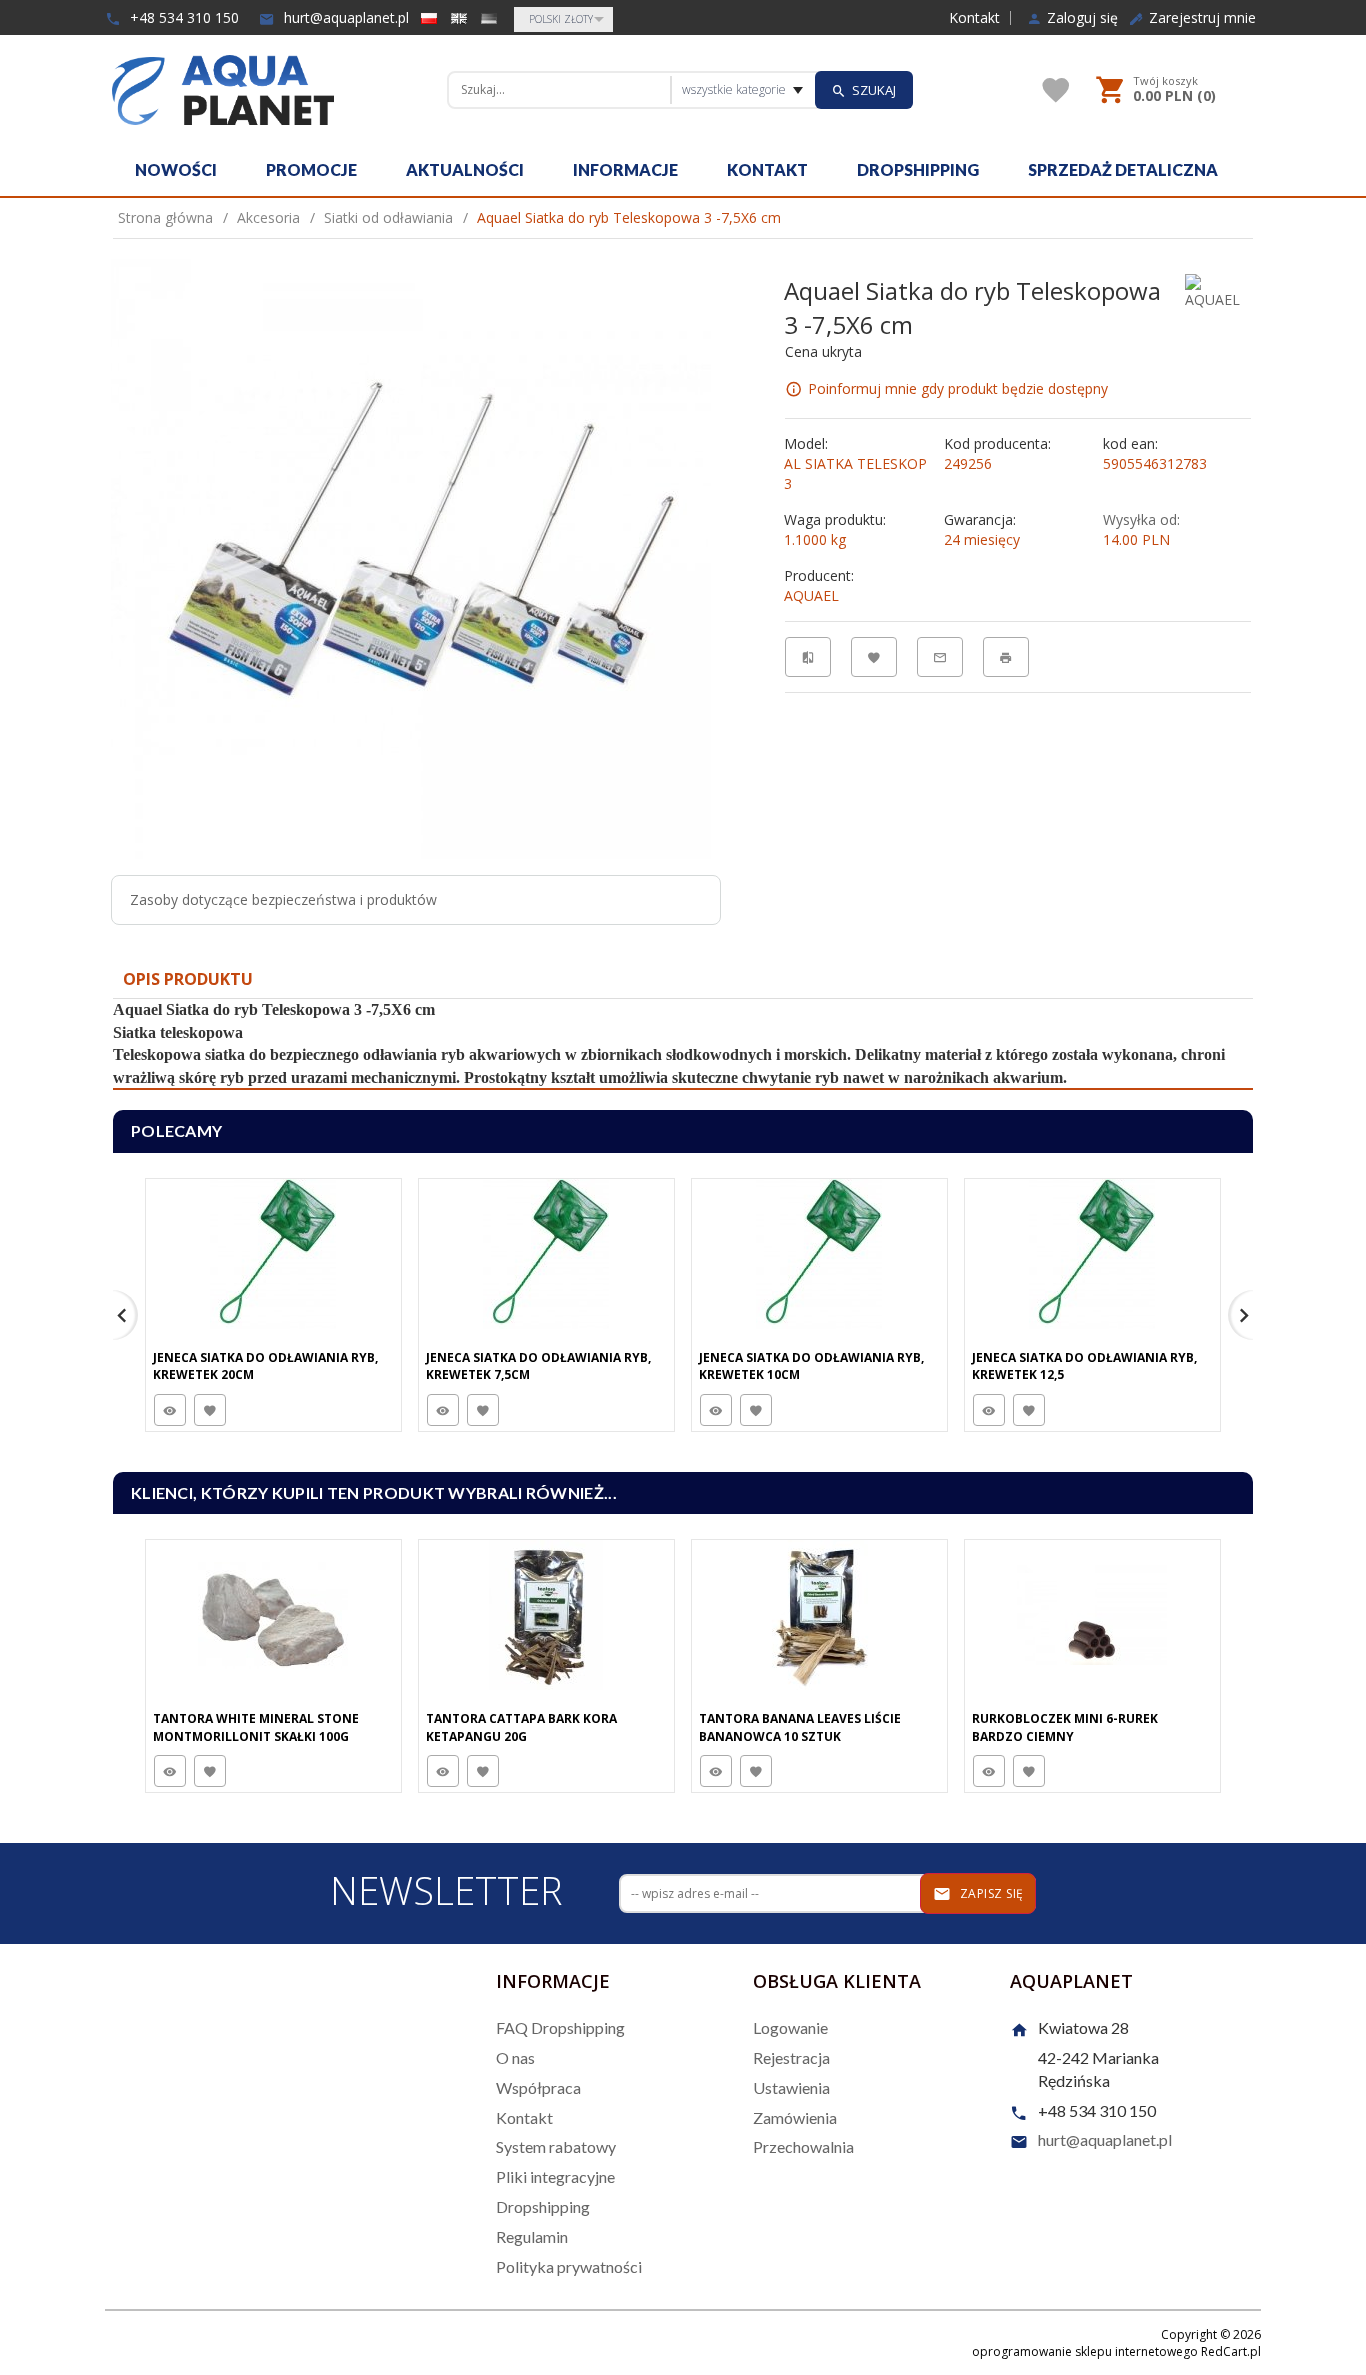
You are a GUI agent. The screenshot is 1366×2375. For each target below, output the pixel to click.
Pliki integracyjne (555, 2176)
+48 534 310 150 (182, 17)
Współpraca (538, 2087)
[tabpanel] (683, 1044)
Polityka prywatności (569, 2266)
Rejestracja (791, 2057)
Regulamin (532, 2236)
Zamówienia (795, 2117)
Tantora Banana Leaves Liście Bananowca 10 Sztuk (800, 1727)
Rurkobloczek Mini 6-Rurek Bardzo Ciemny (1065, 1727)
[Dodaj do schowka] (210, 1410)
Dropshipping (918, 169)
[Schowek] (1056, 90)
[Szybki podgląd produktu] (170, 1410)
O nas (515, 2057)
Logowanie (790, 2027)
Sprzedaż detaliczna (1123, 169)
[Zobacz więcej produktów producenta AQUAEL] (1217, 290)
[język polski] (429, 18)
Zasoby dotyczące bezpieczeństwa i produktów (283, 899)
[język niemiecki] (489, 18)
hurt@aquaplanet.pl (344, 17)
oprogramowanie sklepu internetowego (1085, 2351)
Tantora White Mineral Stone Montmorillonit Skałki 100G (256, 1727)
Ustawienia (791, 2087)
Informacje (625, 169)
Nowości (176, 169)
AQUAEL (811, 595)
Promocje (311, 169)
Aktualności (465, 169)
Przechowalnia (803, 2146)
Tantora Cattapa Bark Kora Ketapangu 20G (521, 1727)
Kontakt (974, 18)
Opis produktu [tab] (188, 979)
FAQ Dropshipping (560, 2027)
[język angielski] (459, 18)
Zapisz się (990, 1893)
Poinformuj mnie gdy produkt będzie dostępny (958, 388)
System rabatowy (556, 2146)
